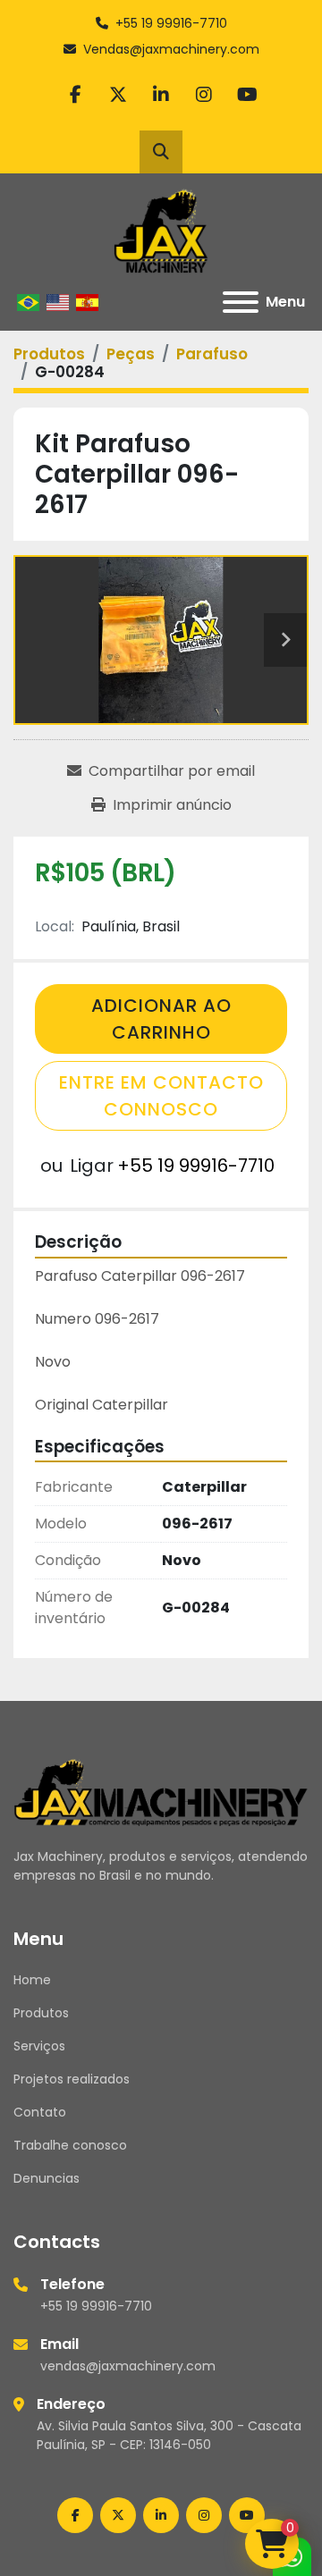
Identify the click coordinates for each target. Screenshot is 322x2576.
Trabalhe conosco (70, 2145)
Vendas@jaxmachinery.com (171, 49)
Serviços (39, 2046)
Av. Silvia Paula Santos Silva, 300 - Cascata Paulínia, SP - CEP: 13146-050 (169, 2435)
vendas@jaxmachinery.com (128, 2366)
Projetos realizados (72, 2079)
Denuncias (47, 2178)
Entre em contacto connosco (161, 1096)
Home (32, 1980)
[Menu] (241, 302)
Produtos (41, 2013)
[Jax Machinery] (161, 1791)
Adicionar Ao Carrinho (161, 1019)
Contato (40, 2112)
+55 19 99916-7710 (171, 23)
